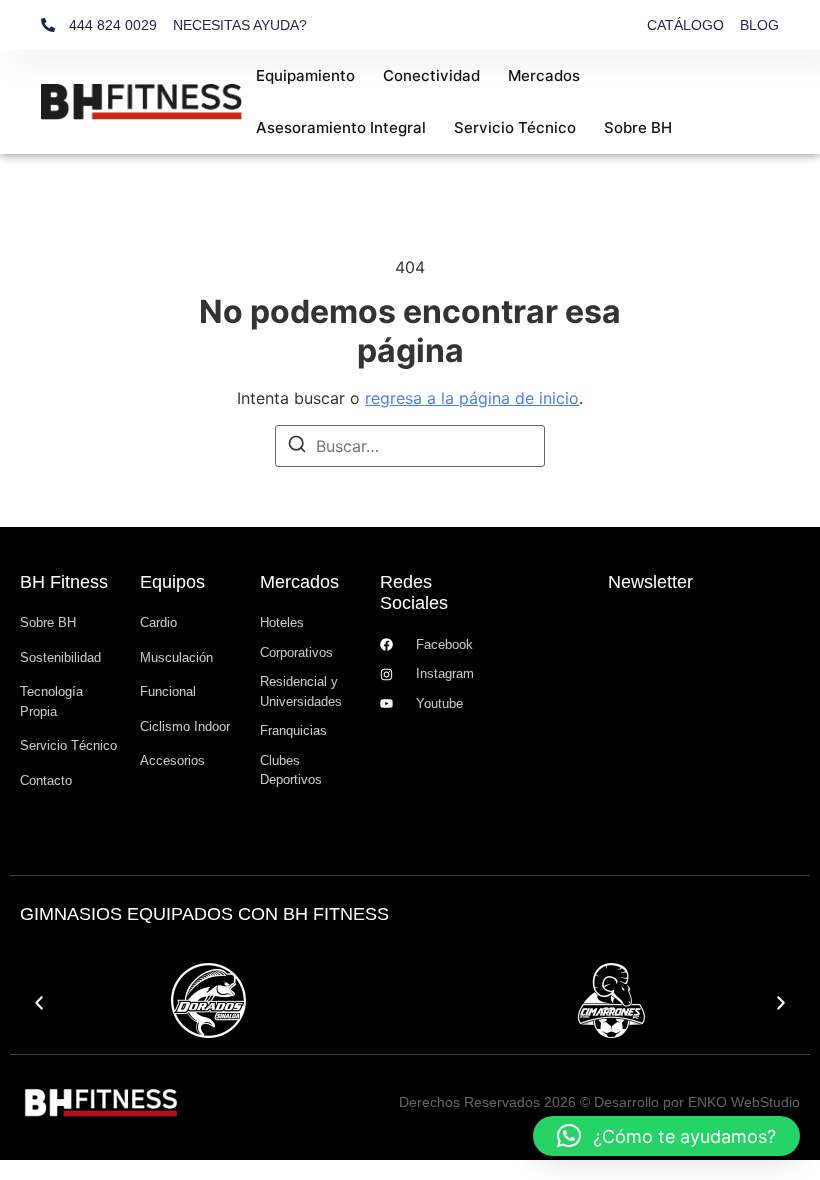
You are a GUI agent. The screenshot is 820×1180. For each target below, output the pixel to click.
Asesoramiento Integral (341, 127)
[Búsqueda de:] (410, 446)
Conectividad (431, 75)
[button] (39, 1003)
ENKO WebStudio (744, 1102)
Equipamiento (305, 75)
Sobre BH (638, 127)
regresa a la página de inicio (472, 398)
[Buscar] (297, 447)
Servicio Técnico (515, 127)
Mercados (544, 75)
